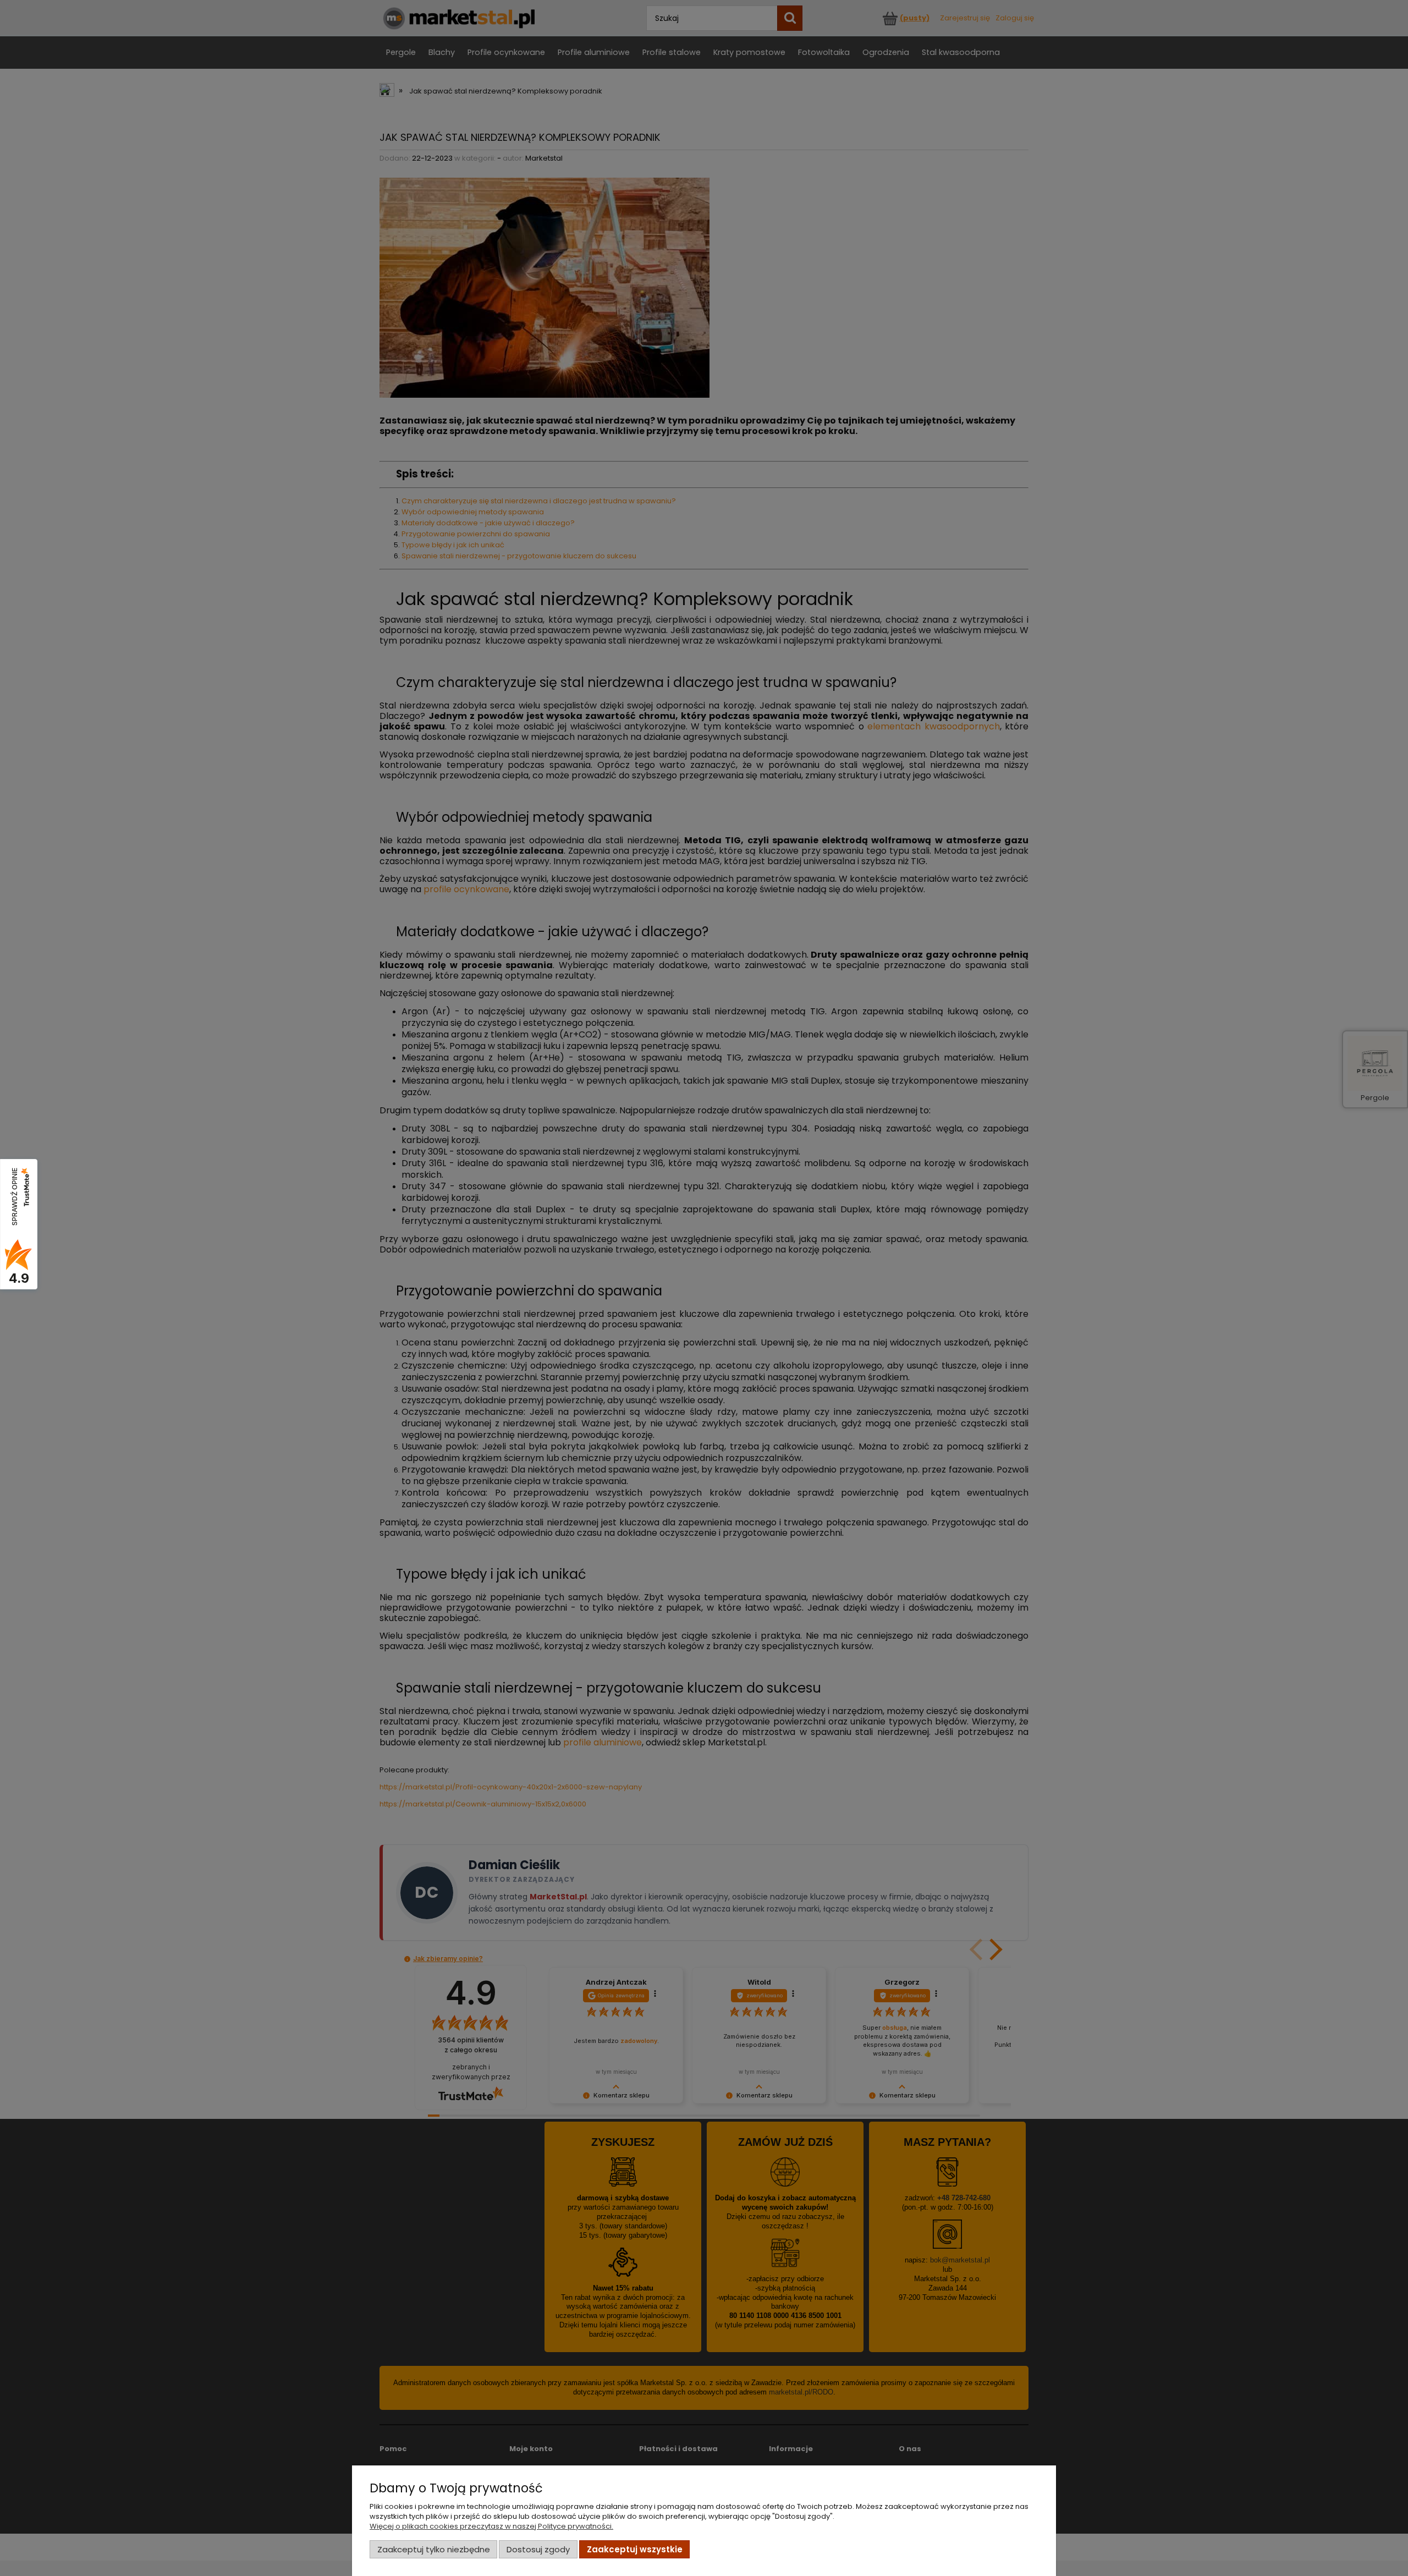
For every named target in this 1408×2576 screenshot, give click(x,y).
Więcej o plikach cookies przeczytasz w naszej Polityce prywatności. (491, 2526)
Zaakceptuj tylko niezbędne (434, 2549)
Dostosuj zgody (538, 2549)
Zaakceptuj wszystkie (635, 2549)
